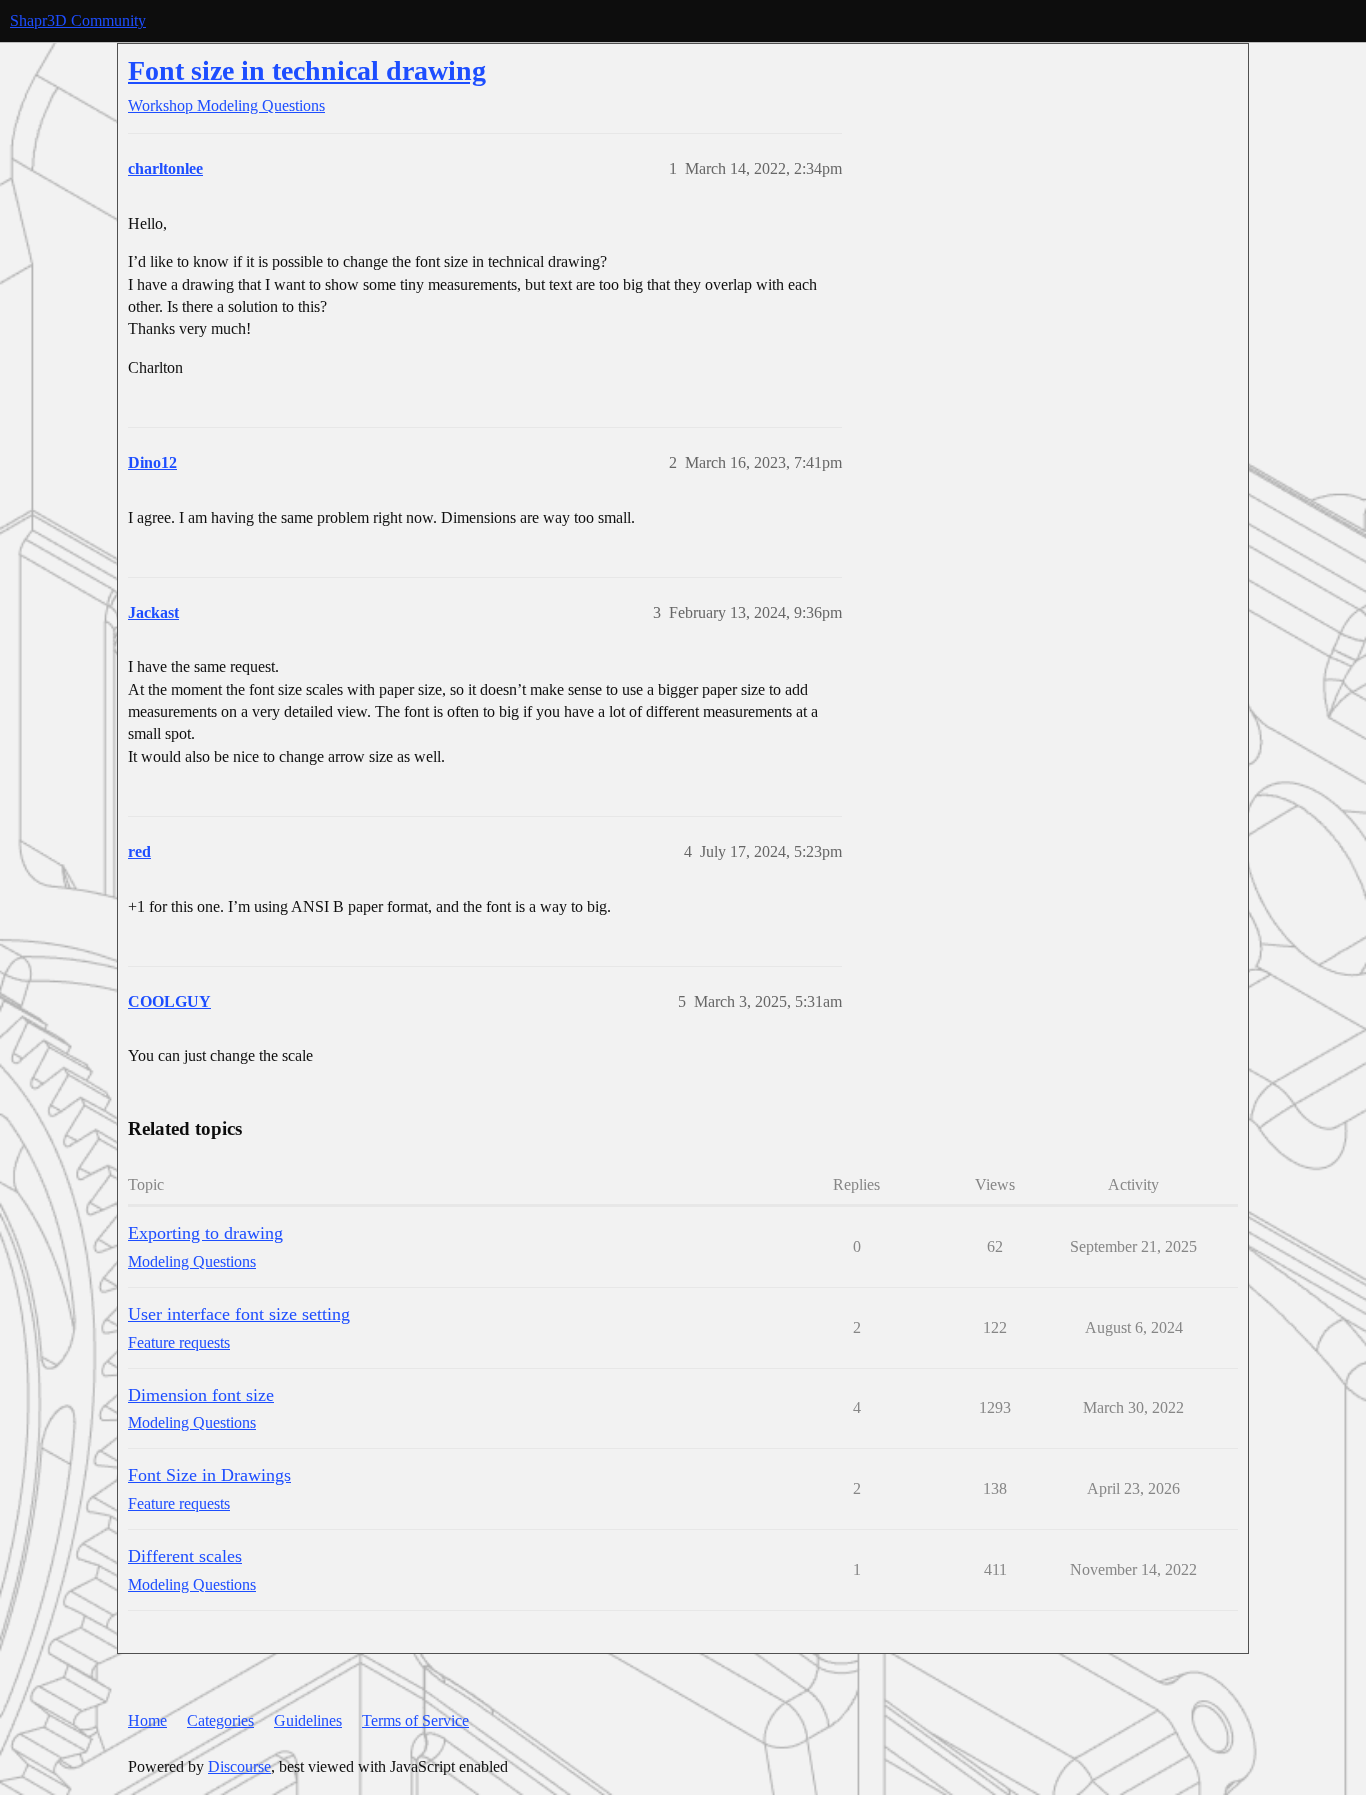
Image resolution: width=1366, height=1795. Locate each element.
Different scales (185, 1556)
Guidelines (308, 1720)
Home (147, 1720)
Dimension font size (201, 1395)
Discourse (239, 1766)
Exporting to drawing (205, 1233)
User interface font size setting (239, 1314)
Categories (220, 1720)
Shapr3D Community (78, 20)
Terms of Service (415, 1720)
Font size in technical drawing (307, 70)
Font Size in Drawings (209, 1475)
